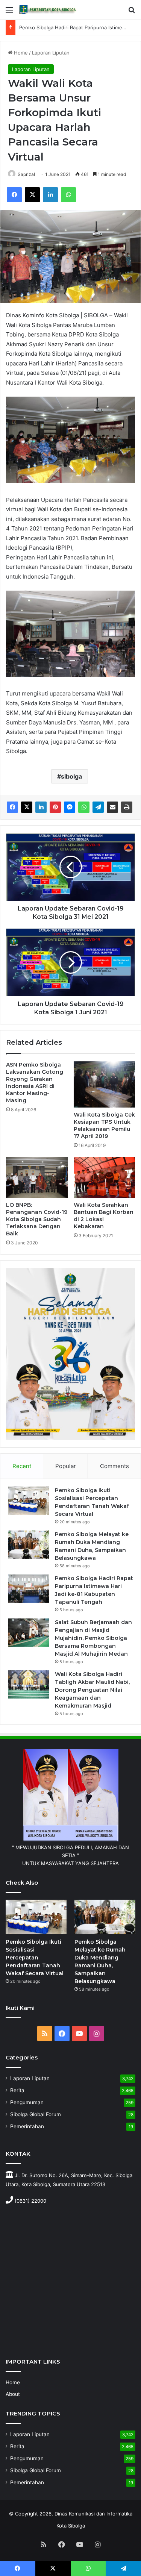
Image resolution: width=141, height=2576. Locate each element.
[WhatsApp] (68, 195)
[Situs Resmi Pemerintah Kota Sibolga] (49, 10)
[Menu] (9, 13)
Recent (22, 1466)
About (13, 2394)
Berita (17, 2090)
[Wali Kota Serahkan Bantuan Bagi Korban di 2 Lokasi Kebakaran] (105, 1177)
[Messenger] (70, 807)
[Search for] (132, 13)
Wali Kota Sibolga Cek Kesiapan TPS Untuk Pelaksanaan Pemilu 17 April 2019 (104, 1125)
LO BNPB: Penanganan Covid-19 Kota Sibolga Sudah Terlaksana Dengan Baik (37, 1219)
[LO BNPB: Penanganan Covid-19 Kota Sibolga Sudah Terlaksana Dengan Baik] (37, 1177)
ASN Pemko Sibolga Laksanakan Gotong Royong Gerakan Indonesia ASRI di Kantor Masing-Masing (35, 1083)
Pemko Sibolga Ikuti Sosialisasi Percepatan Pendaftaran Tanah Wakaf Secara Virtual (35, 1958)
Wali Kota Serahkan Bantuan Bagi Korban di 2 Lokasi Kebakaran (104, 1216)
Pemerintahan (27, 2126)
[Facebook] (14, 195)
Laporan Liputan (51, 53)
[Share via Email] (112, 807)
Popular (66, 1466)
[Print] (127, 807)
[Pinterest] (55, 807)
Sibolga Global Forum (36, 2114)
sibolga (71, 776)
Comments (114, 1466)
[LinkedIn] (50, 195)
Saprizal (26, 174)
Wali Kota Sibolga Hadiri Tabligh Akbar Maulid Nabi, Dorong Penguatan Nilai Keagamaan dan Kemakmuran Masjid (92, 1690)
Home (20, 53)
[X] (32, 195)
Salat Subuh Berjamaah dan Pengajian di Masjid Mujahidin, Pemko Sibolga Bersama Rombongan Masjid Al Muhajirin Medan (93, 1638)
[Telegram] (98, 807)
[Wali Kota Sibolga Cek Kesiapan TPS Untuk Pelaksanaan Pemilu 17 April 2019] (105, 1084)
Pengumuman (27, 2102)
